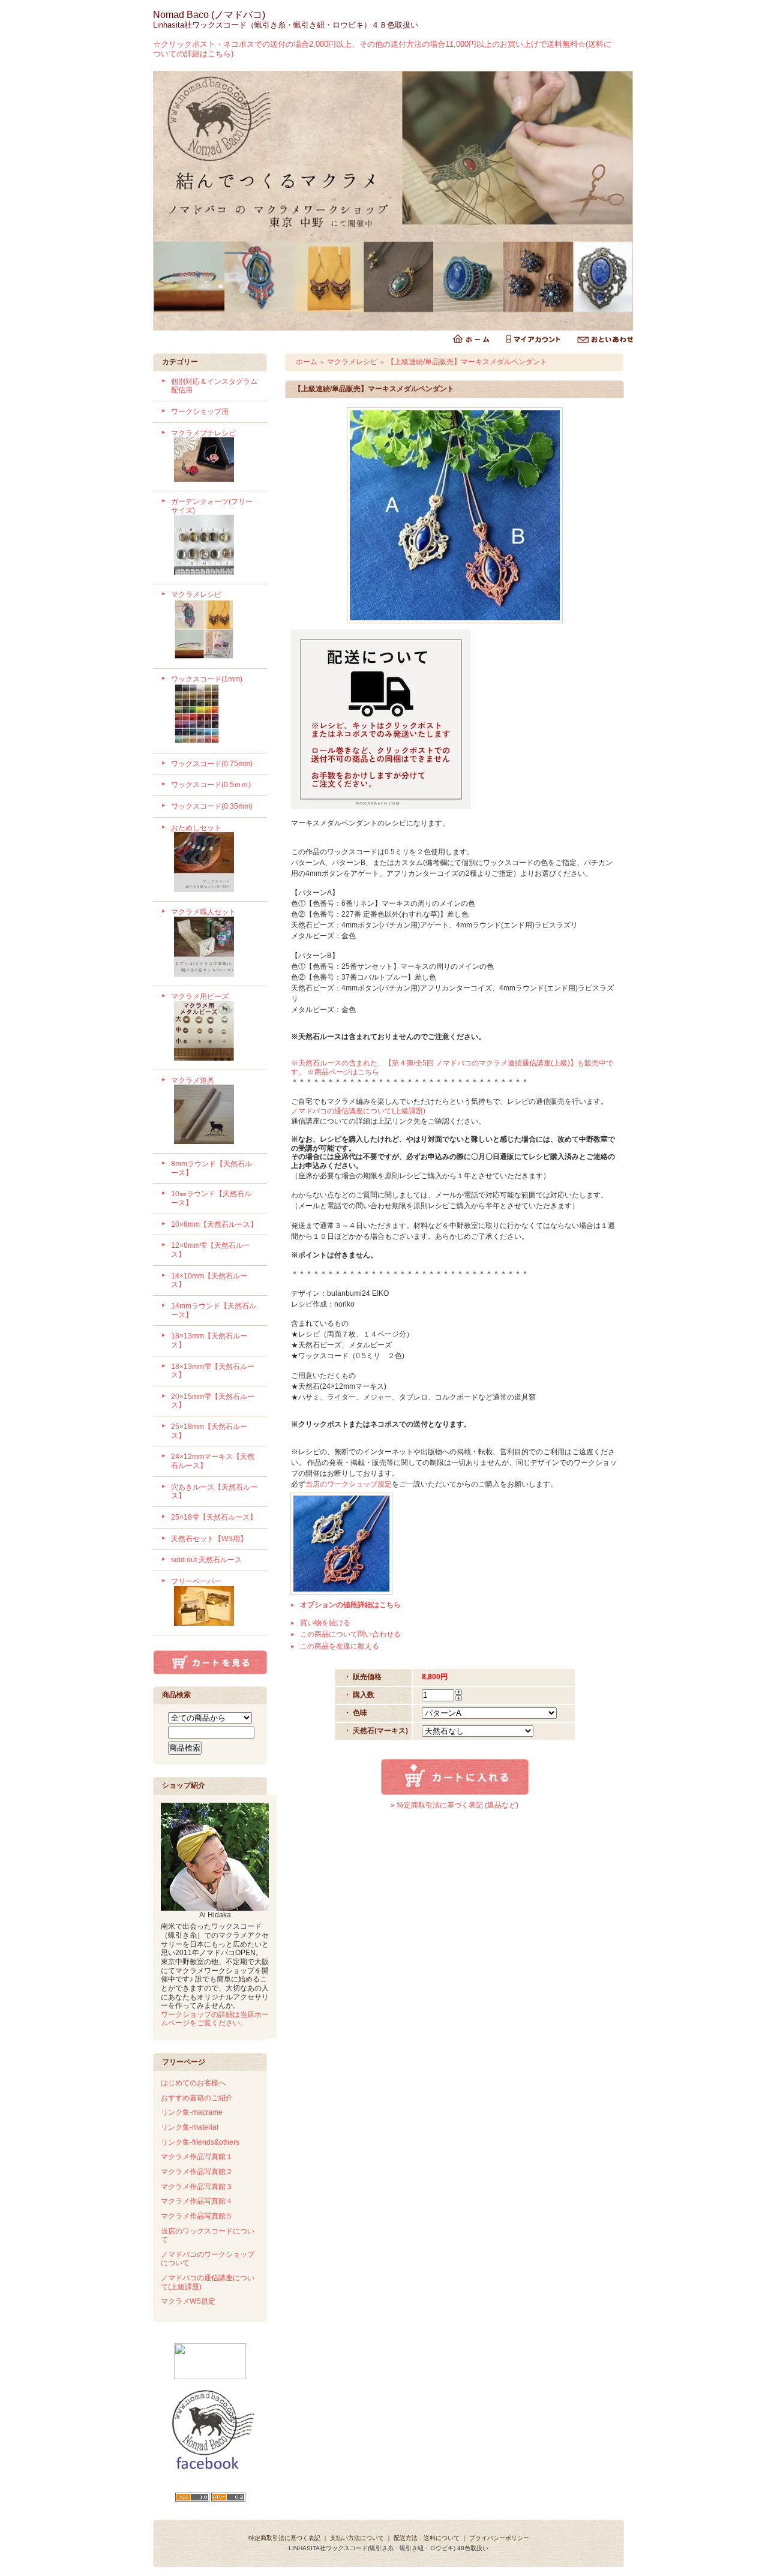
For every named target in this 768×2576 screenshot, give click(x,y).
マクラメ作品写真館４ (197, 2201)
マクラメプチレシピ (203, 433)
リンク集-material (190, 2127)
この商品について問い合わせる (350, 1634)
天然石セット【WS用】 (209, 1539)
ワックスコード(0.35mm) (212, 806)
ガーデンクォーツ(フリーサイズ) (212, 506)
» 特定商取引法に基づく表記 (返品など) (454, 1805)
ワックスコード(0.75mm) (212, 764)
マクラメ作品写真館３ (197, 2187)
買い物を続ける (325, 1623)
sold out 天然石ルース (206, 1560)
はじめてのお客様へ (193, 2083)
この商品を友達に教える (340, 1646)
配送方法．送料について (427, 2538)
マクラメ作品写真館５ (197, 2216)
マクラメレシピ (196, 595)
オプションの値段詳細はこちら (350, 1605)
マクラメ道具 (193, 1080)
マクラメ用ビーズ (200, 996)
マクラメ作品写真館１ (197, 2157)
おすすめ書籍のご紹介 (197, 2098)
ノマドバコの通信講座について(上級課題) (358, 1111)
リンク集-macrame (192, 2112)
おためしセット (196, 828)
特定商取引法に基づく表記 (284, 2538)
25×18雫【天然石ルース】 (214, 1517)
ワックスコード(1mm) (207, 679)
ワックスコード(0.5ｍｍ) (211, 785)
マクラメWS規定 (188, 2301)
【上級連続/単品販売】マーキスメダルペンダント (467, 362)
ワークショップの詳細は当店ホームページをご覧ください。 (215, 2019)
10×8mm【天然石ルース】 (214, 1224)
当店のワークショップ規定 (349, 1484)
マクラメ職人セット (203, 912)
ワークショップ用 (200, 412)
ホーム (307, 362)
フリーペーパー (196, 1581)
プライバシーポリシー (499, 2538)
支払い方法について (357, 2538)
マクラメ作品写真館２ (197, 2172)
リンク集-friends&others (200, 2142)
